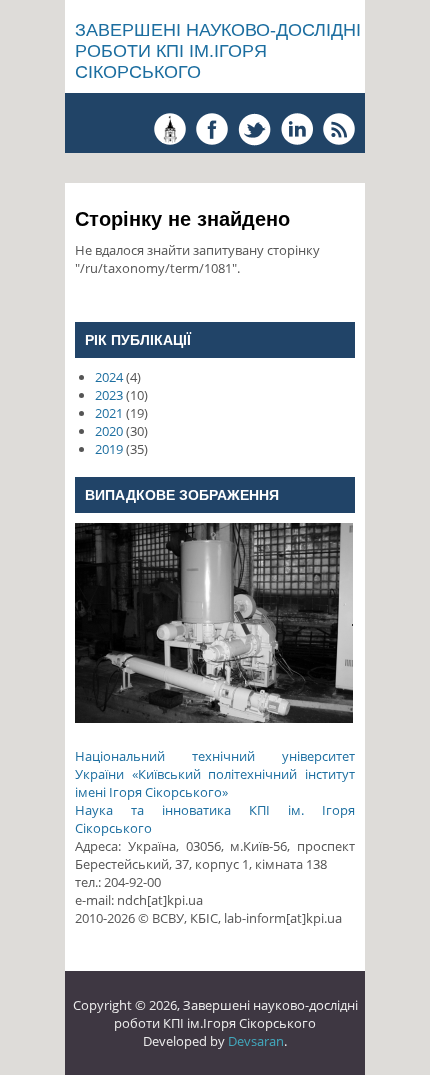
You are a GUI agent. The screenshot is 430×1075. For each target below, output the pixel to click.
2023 (109, 395)
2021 (109, 413)
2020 (109, 431)
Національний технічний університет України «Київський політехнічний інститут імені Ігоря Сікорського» (215, 774)
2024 (109, 377)
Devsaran (256, 1041)
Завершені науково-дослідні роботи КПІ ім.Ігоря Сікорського (218, 51)
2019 (109, 449)
